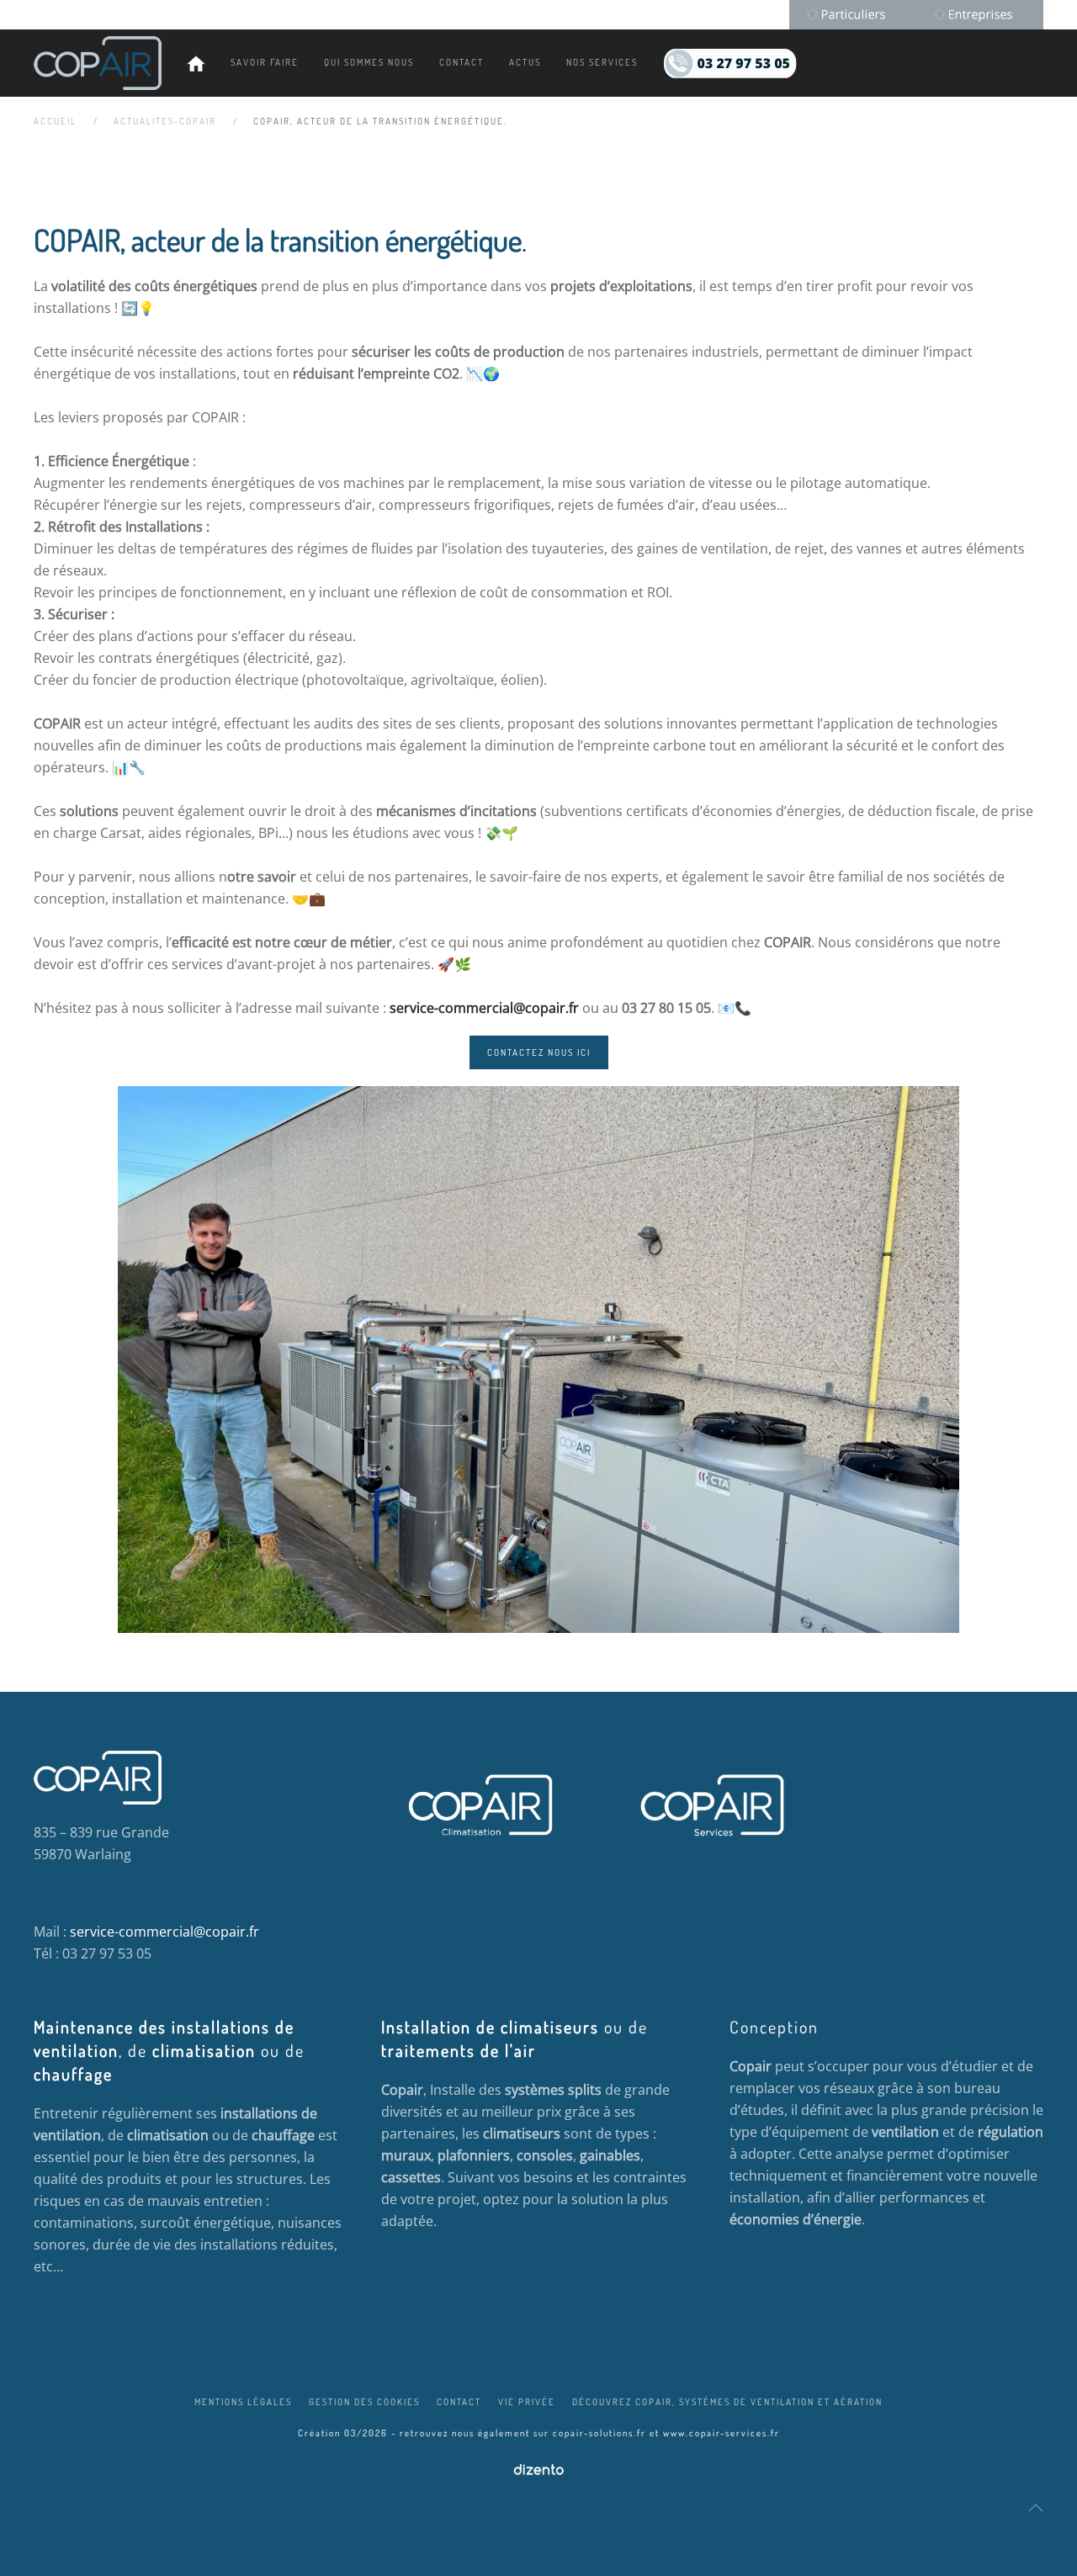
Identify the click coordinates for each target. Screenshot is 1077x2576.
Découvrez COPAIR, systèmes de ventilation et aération (727, 2402)
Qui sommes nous (369, 62)
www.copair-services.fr (722, 2433)
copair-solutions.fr (600, 2433)
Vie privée (527, 2402)
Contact (462, 62)
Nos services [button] (602, 62)
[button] (1036, 2508)
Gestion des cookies (364, 2402)
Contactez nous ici (539, 1052)
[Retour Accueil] (98, 63)
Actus (525, 62)
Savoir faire (265, 62)
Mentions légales (243, 2402)
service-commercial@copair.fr (484, 1008)
